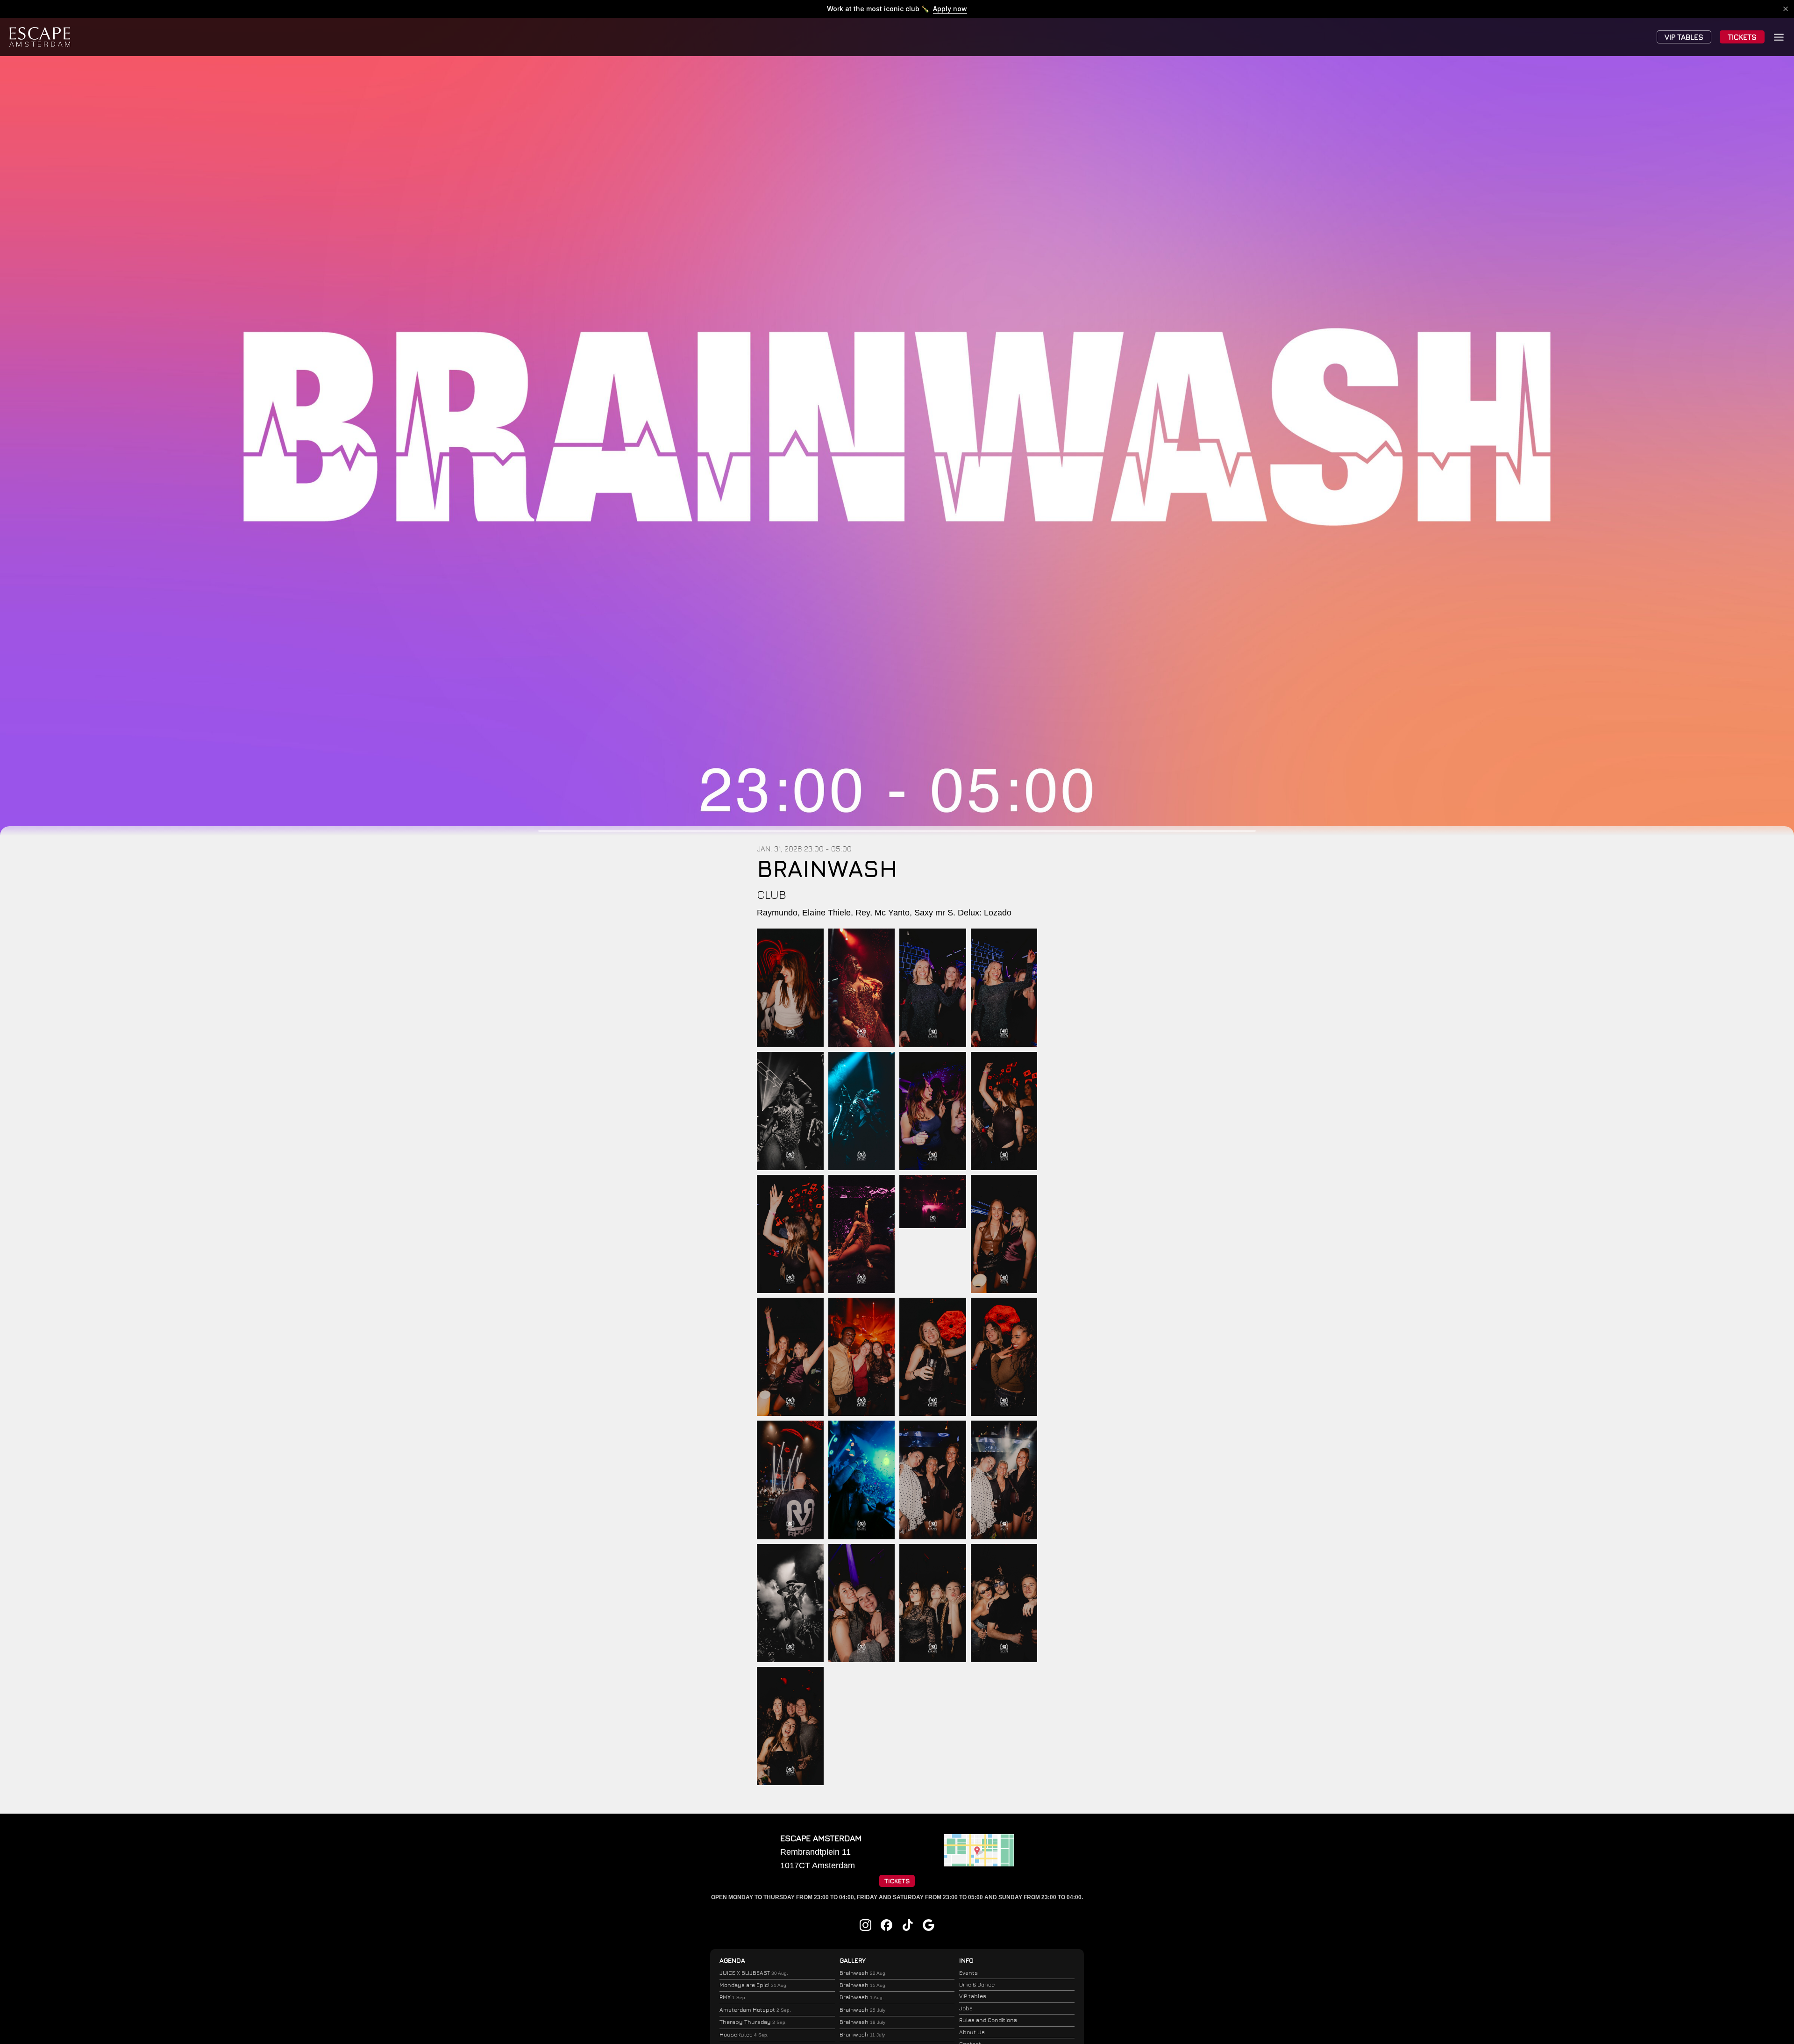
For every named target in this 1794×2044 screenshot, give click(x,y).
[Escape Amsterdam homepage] (40, 37)
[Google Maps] (979, 1864)
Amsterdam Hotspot (755, 2010)
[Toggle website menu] (1779, 37)
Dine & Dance (977, 1984)
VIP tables (973, 1996)
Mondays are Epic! (754, 1985)
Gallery (853, 1960)
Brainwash (863, 1973)
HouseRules (744, 2034)
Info (966, 1960)
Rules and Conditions (988, 2020)
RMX (733, 1997)
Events (968, 1973)
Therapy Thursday (753, 2022)
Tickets (1742, 37)
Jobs (966, 2008)
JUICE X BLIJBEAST (754, 1973)
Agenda (732, 1960)
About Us (972, 2032)
